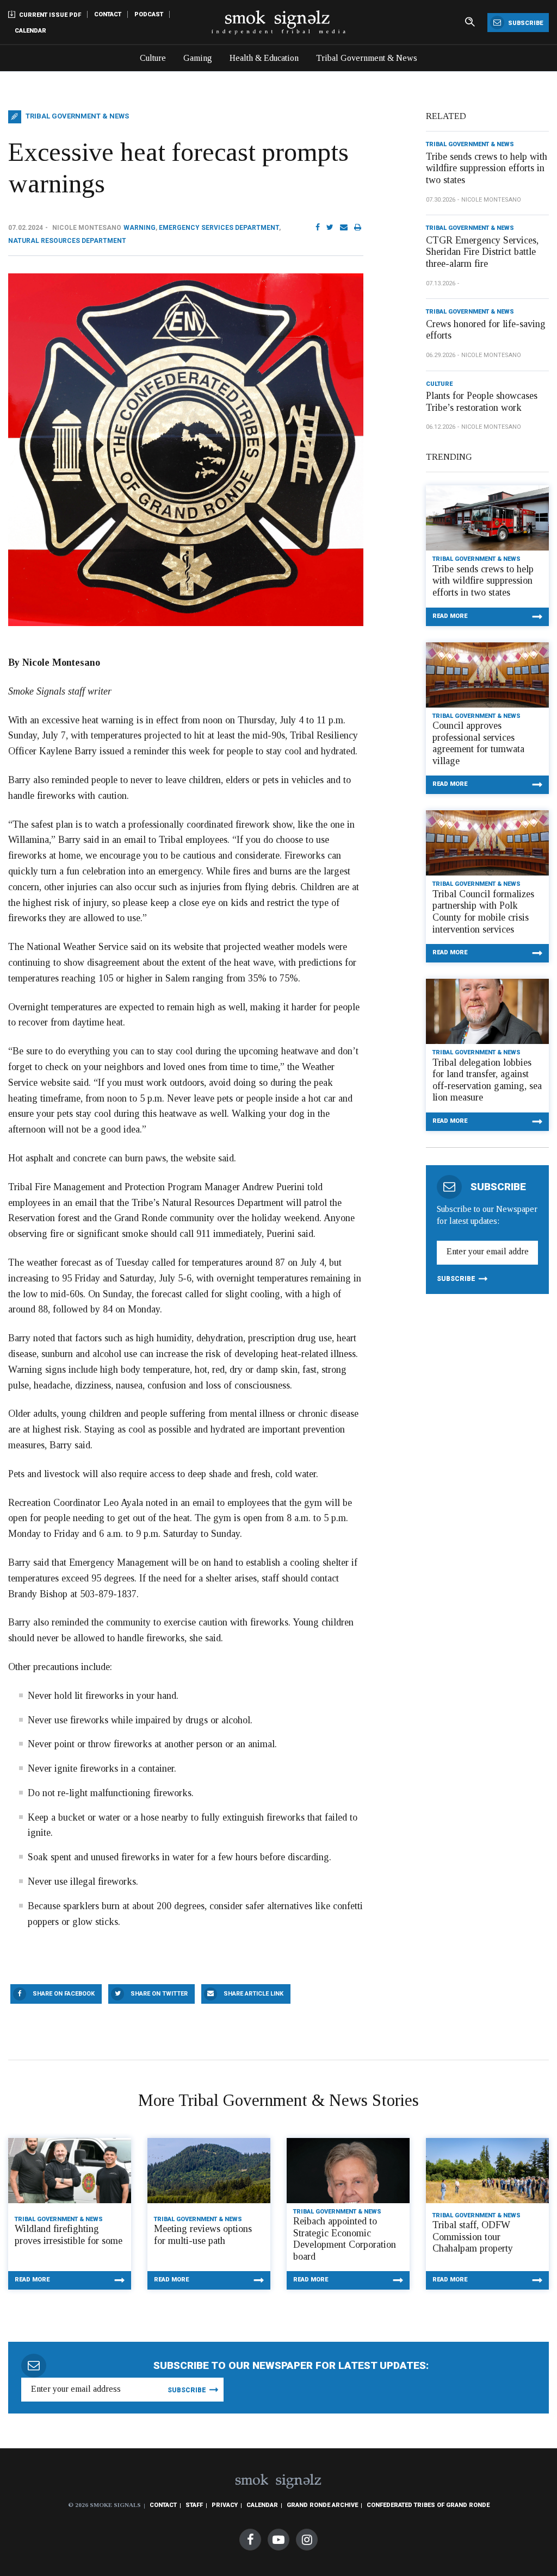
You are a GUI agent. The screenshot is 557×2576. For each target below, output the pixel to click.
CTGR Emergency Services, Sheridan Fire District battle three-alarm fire (482, 252)
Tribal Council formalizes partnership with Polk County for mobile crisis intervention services (483, 912)
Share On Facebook (64, 1994)
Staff (194, 2505)
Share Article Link (253, 1994)
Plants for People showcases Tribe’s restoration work (482, 402)
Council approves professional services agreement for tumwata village (478, 743)
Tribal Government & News (367, 58)
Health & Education (264, 58)
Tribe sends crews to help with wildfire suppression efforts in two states (487, 168)
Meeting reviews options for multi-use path (203, 2235)
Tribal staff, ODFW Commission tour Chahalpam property (473, 2237)
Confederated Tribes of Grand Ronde (428, 2505)
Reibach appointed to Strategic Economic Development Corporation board (345, 2239)
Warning (140, 228)
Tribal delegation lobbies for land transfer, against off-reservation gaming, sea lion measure (487, 1080)
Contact (108, 14)
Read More (450, 616)
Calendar (30, 31)
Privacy (225, 2505)
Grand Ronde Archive (322, 2505)
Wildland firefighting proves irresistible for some (69, 2235)
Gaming (198, 58)
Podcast (149, 14)
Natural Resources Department (67, 241)
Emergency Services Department (219, 228)
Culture (153, 58)
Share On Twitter (159, 1994)
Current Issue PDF (49, 15)
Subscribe (525, 23)
